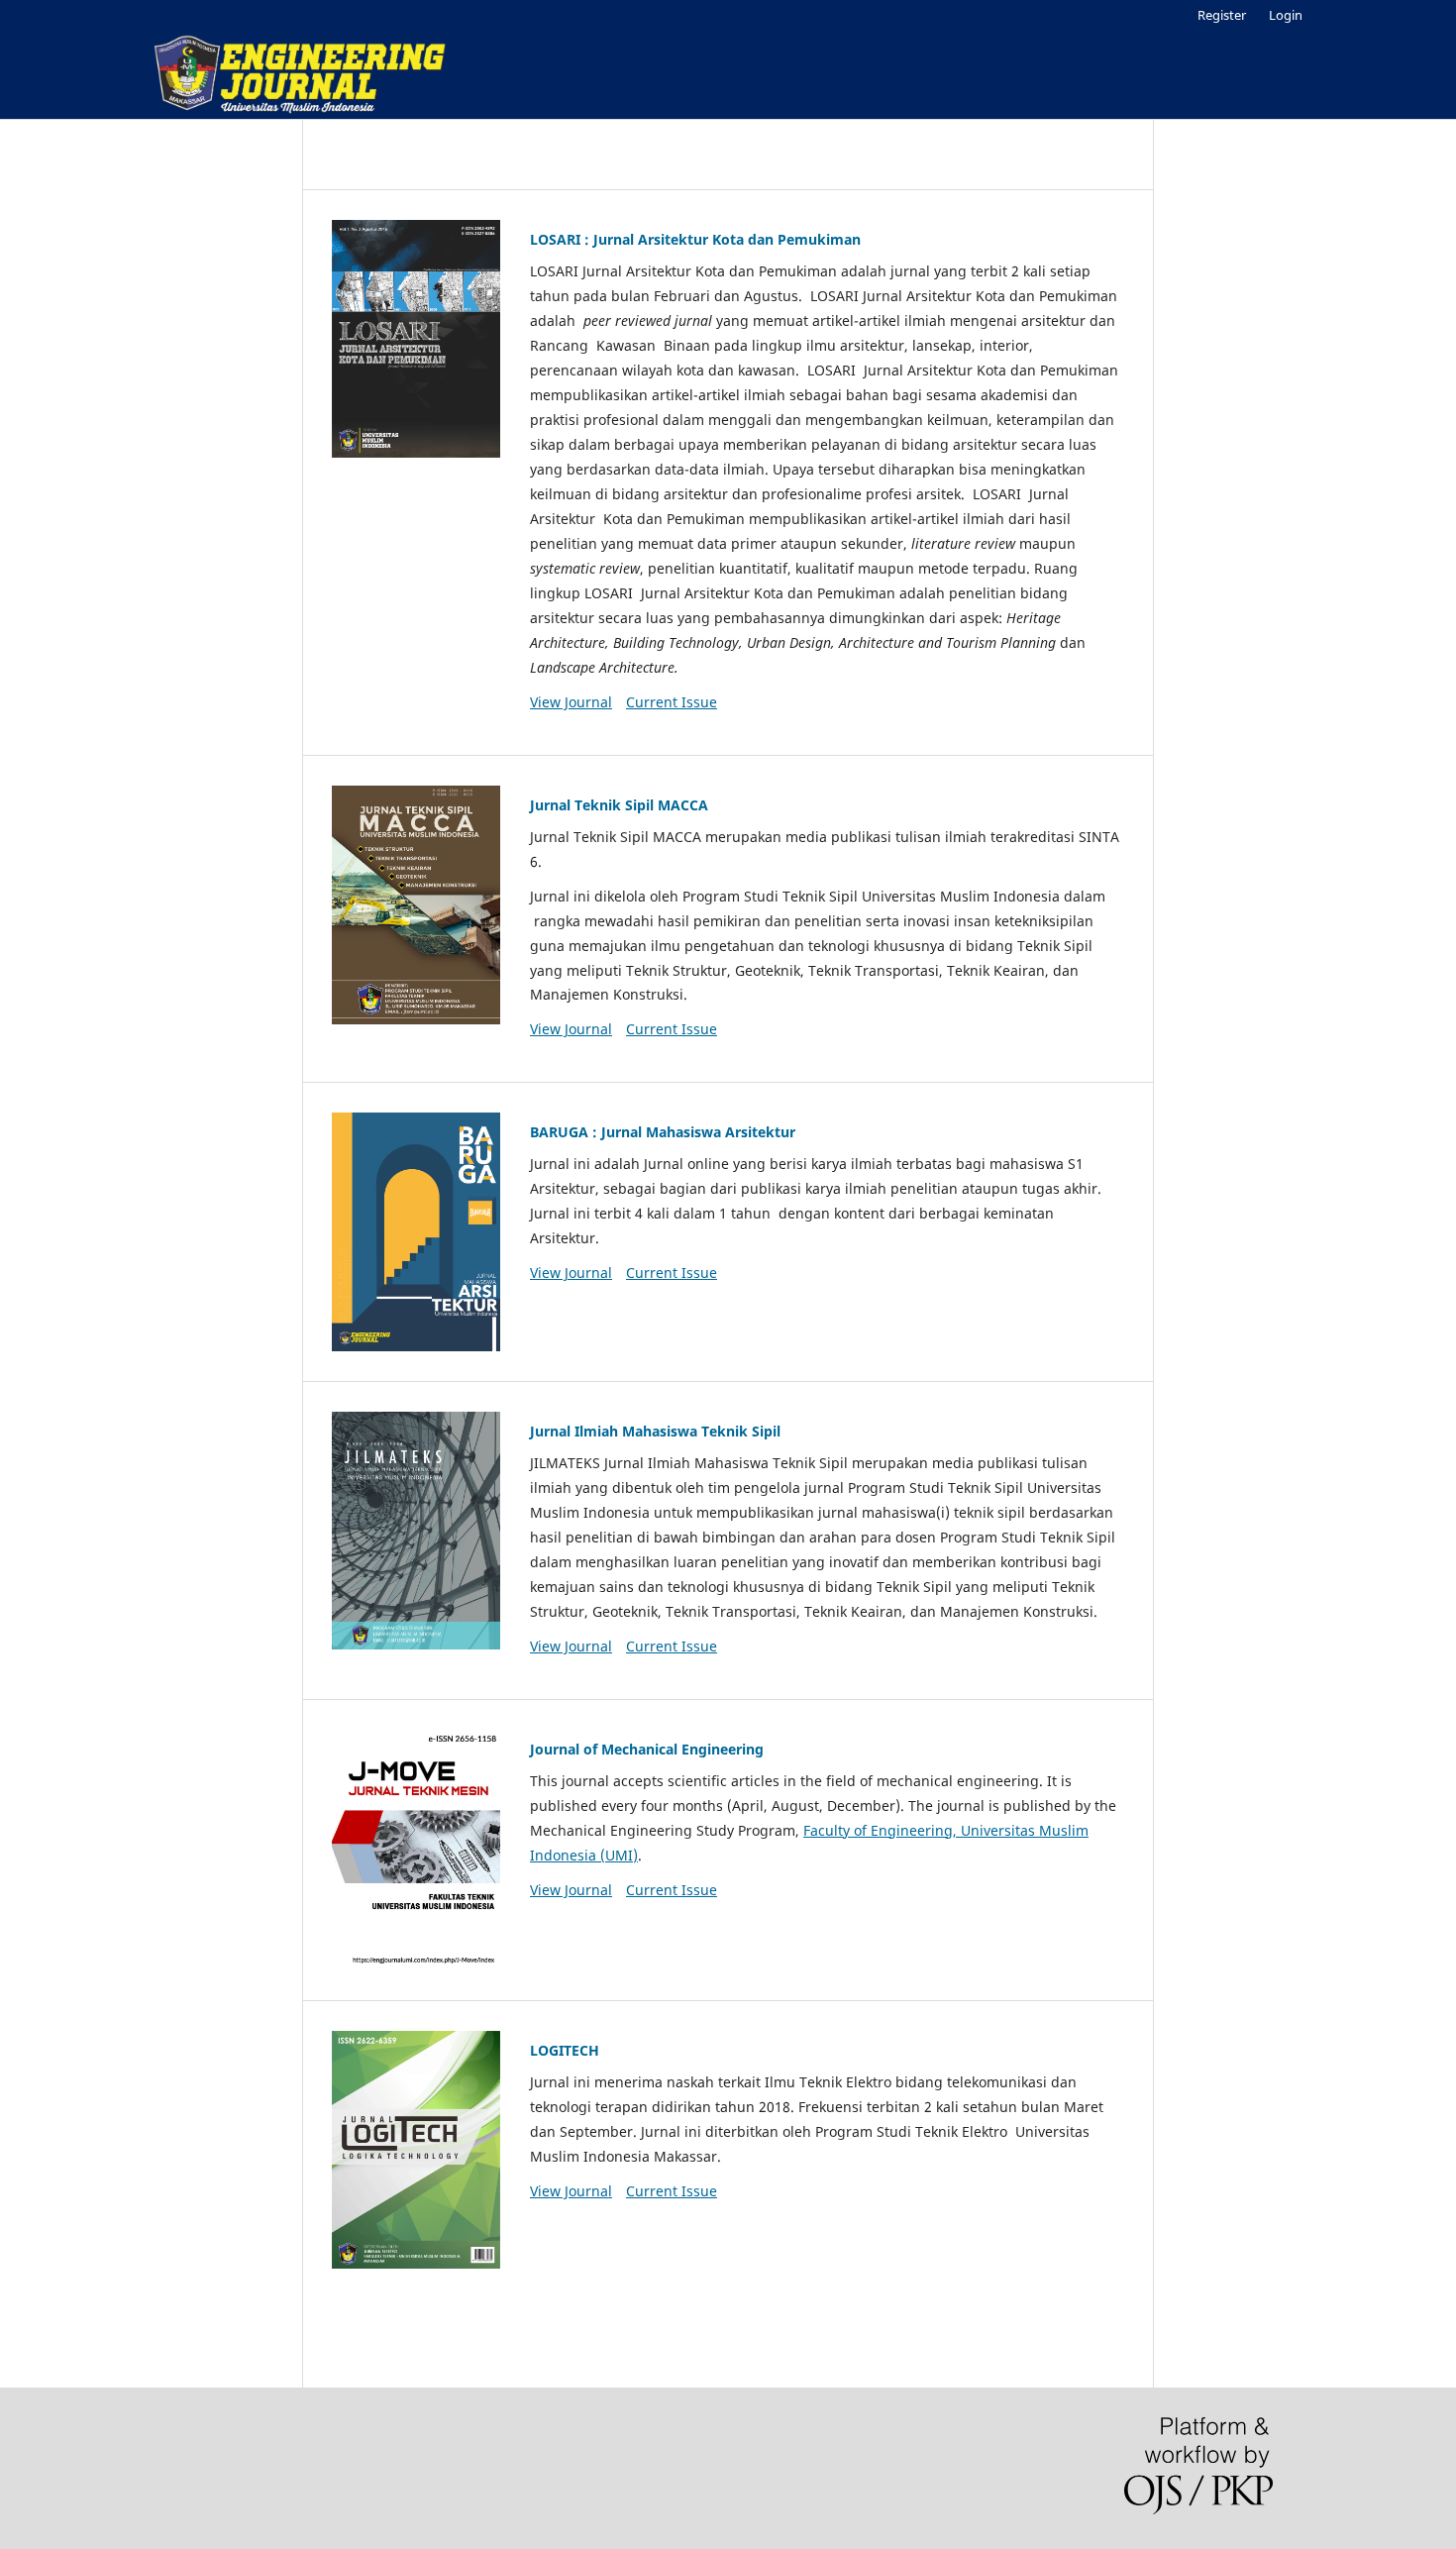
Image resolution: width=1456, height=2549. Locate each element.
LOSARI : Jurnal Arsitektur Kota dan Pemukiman (695, 239)
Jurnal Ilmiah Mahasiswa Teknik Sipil (655, 1431)
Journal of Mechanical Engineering (647, 1749)
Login (1286, 15)
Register (1222, 15)
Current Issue (672, 702)
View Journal (571, 702)
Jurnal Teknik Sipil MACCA (619, 805)
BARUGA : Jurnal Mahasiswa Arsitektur (663, 1132)
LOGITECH (565, 2050)
